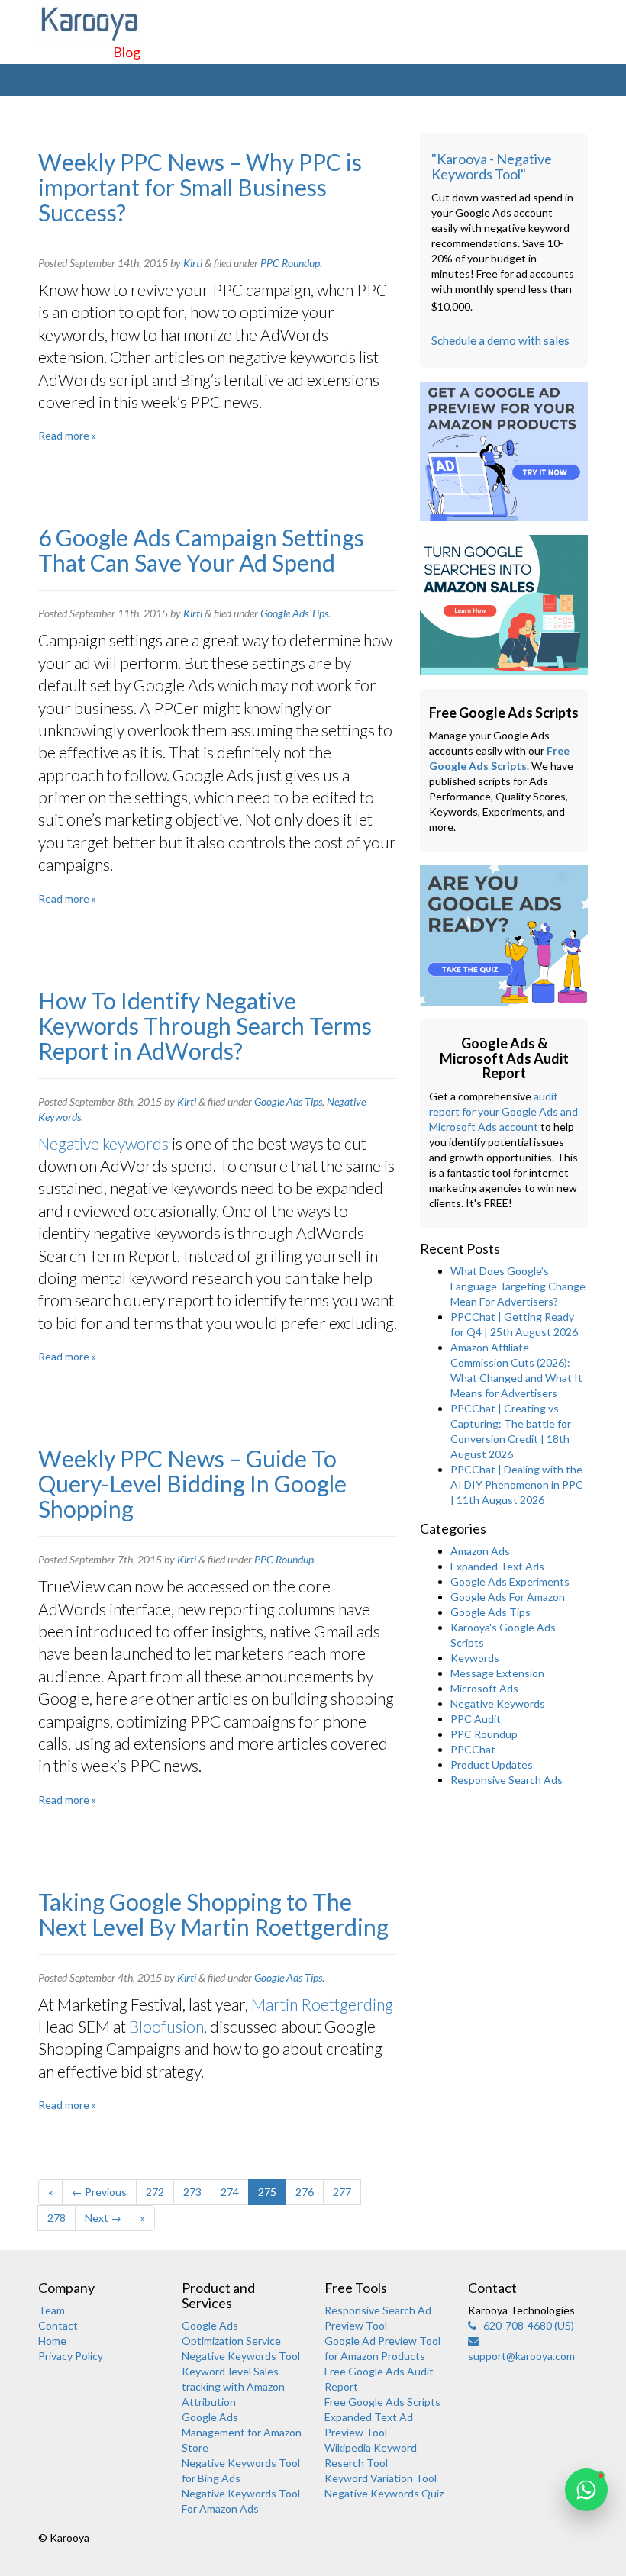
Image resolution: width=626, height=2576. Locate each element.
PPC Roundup (290, 263)
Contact (58, 2325)
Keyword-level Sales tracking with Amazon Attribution (233, 2386)
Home (52, 2341)
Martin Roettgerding (322, 2004)
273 (192, 2192)
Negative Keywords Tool (241, 2356)
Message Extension (497, 1673)
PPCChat (473, 1749)
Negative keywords (103, 1143)
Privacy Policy (71, 2356)
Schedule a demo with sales (500, 340)
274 (230, 2192)
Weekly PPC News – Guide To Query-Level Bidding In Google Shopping (192, 1483)
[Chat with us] (586, 2490)
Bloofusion (166, 2026)
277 (342, 2192)
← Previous (99, 2192)
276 (305, 2192)
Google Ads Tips (294, 613)
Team (52, 2310)
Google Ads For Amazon (508, 1597)
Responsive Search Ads (507, 1780)
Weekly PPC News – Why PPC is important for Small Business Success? (200, 187)
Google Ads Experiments (510, 1581)
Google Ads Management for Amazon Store (242, 2432)
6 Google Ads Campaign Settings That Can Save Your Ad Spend (201, 550)
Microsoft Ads (484, 1688)
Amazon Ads (480, 1551)
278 (56, 2218)
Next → (103, 2218)
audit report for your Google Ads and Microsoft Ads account (503, 1111)
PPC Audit (476, 1719)
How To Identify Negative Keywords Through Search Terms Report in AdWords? (205, 1026)
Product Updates (492, 1765)
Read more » (67, 435)
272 (155, 2192)
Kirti (193, 263)
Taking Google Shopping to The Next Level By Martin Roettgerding (213, 1914)
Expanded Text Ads (497, 1566)
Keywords (475, 1658)
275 (267, 2192)
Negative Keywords (498, 1703)
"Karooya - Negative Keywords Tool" (492, 166)
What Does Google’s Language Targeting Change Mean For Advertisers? (518, 1286)
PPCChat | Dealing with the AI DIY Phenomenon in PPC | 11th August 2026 (517, 1484)
